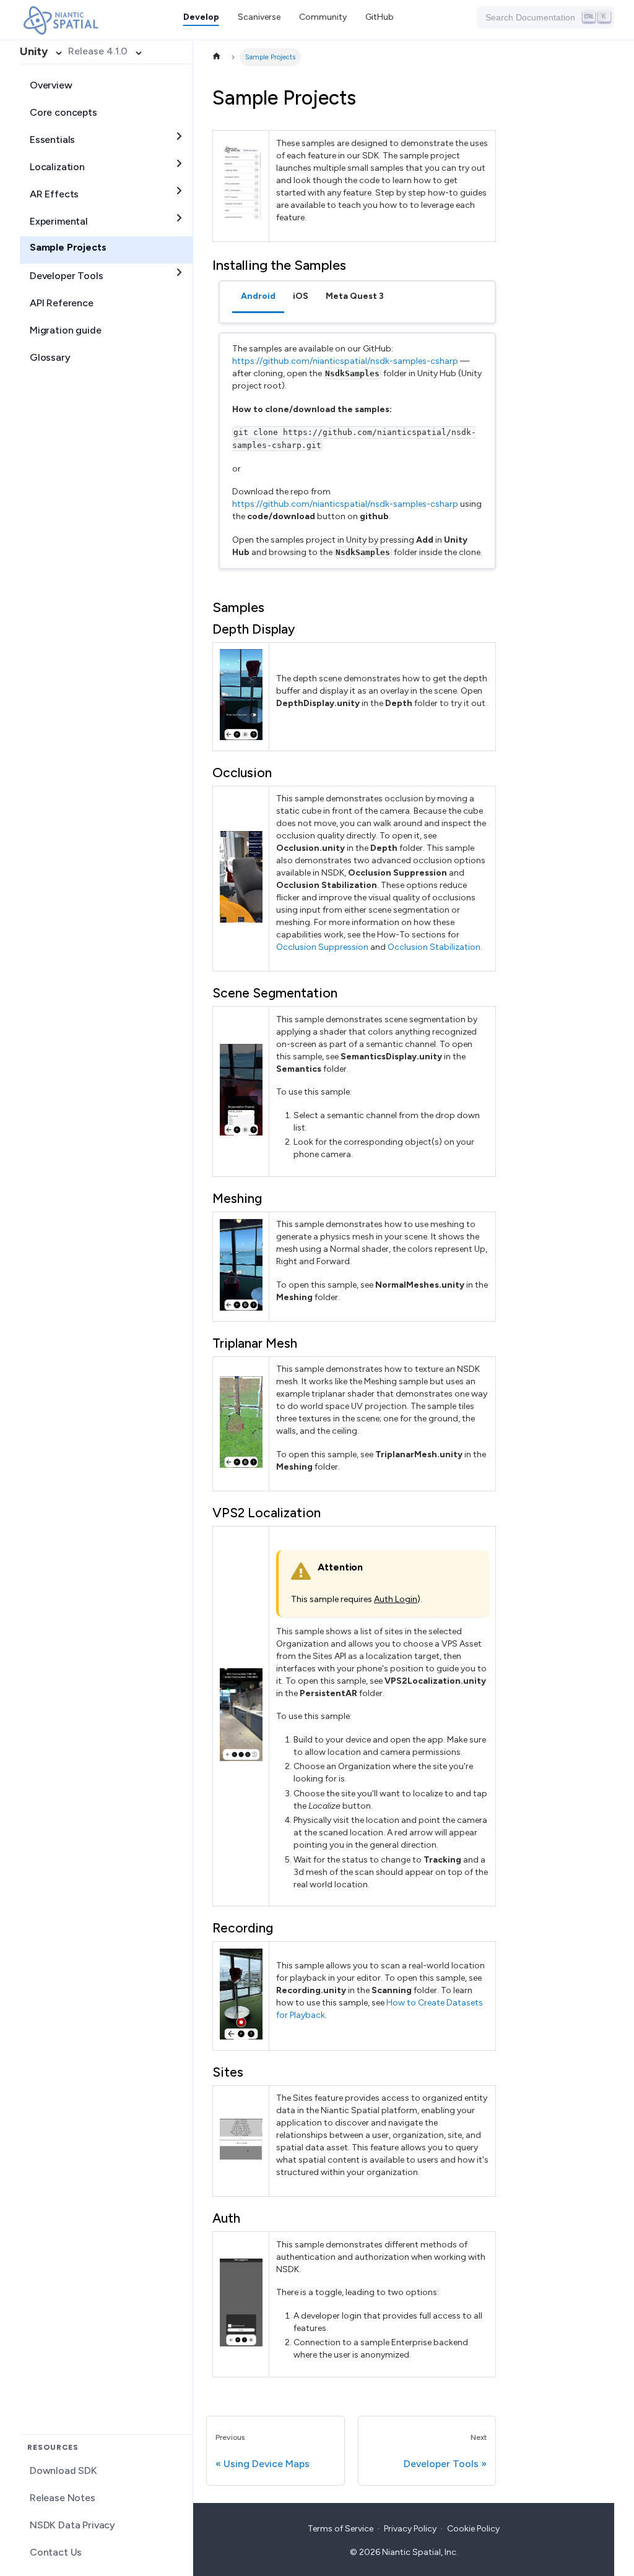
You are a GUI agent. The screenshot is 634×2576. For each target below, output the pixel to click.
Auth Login (396, 1599)
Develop (201, 17)
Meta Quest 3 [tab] (355, 296)
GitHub (380, 17)
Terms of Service (341, 2529)
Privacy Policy (410, 2529)
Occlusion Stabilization (434, 947)
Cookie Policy (473, 2529)
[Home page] (216, 57)
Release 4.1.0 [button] (98, 51)
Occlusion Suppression (322, 947)
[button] (323, 17)
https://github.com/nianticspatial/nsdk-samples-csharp (345, 361)
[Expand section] (179, 136)
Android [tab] (258, 296)
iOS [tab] (301, 296)
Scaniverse (259, 17)
